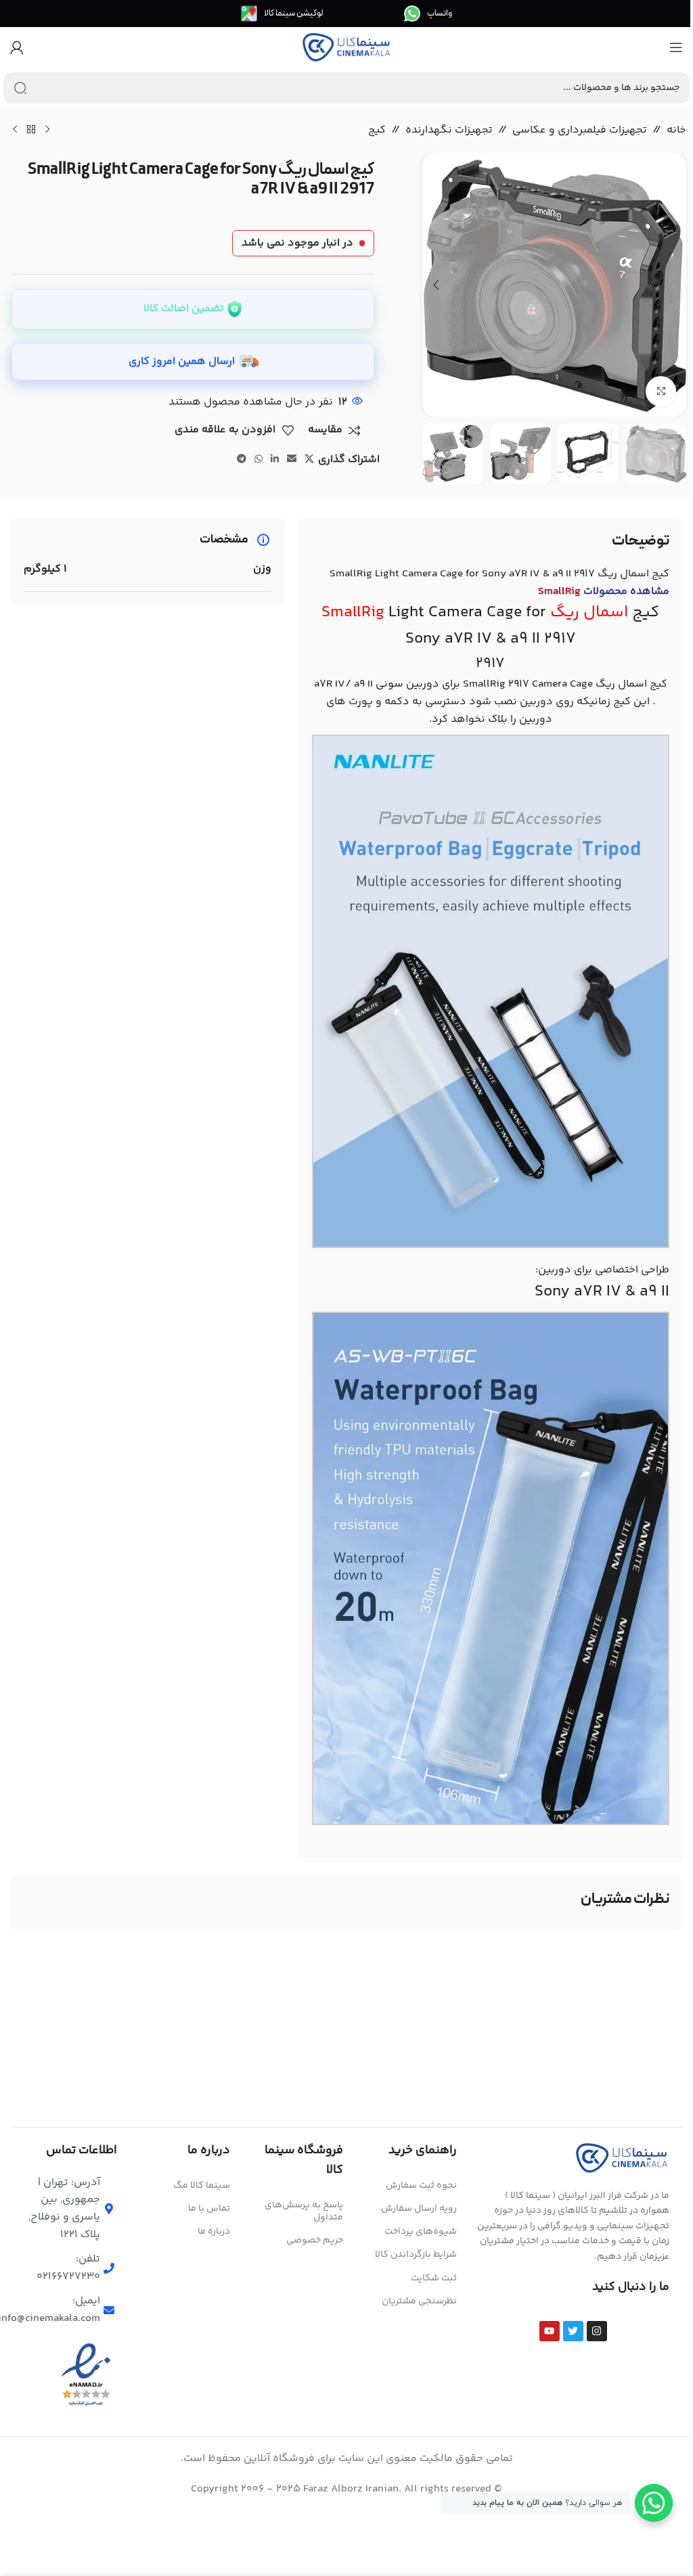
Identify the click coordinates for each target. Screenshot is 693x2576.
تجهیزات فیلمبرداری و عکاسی (580, 130)
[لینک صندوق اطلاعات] (428, 14)
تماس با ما (209, 2209)
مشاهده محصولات (604, 592)
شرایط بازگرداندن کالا (416, 2255)
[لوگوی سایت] (346, 48)
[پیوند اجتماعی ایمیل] (292, 460)
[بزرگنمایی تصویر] (661, 391)
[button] (673, 285)
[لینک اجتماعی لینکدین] (275, 460)
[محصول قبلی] (47, 130)
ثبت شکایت (433, 2278)
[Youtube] (550, 2331)
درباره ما (214, 2232)
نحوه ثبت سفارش (421, 2186)
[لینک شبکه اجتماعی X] (309, 460)
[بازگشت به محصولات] (31, 130)
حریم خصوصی (315, 2240)
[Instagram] (597, 2331)
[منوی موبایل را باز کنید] (676, 47)
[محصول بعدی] (15, 130)
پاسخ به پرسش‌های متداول (304, 2211)
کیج (377, 130)
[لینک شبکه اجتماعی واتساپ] (259, 460)
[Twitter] (573, 2331)
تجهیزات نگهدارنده (449, 130)
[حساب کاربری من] (17, 47)
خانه (676, 130)
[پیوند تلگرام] (242, 460)
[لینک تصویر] (622, 2158)
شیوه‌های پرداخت (420, 2232)
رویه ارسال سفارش (419, 2209)
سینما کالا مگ (202, 2186)
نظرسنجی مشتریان (419, 2301)
